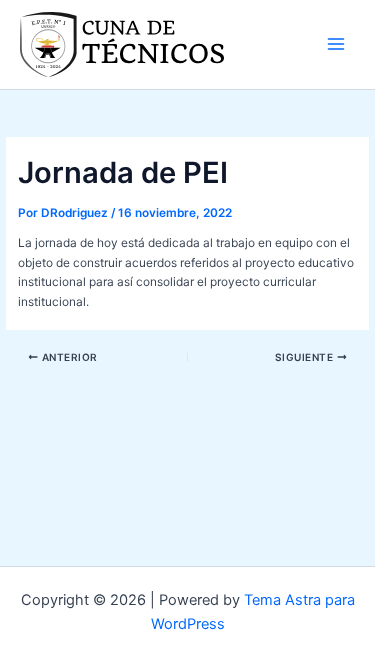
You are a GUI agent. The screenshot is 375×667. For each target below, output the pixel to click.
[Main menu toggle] (336, 44)
